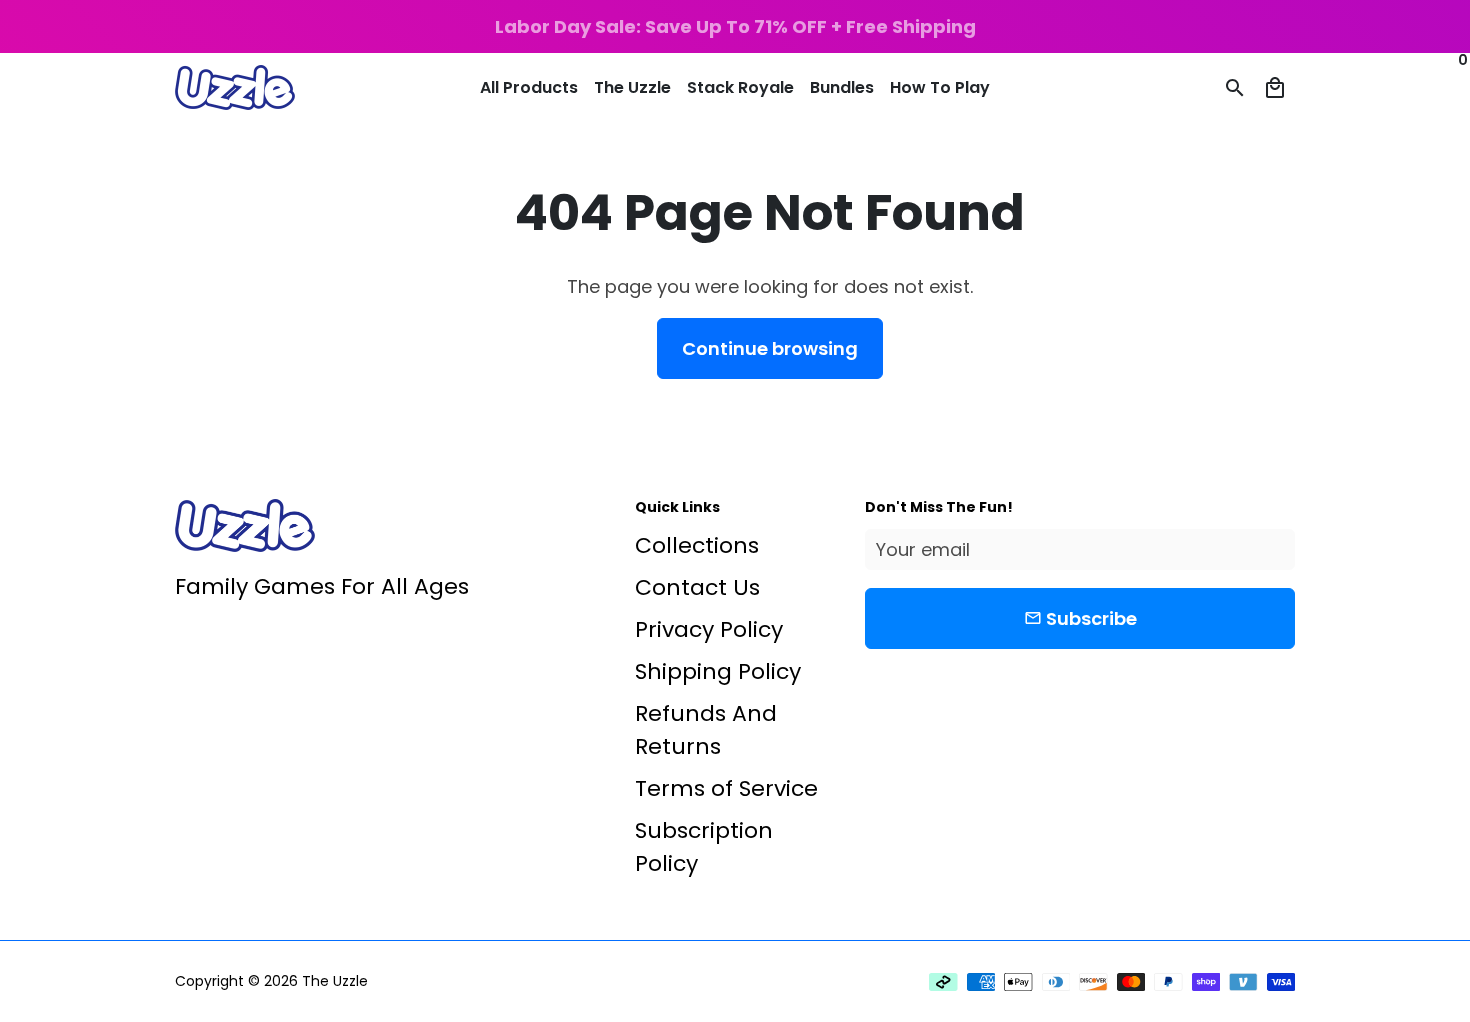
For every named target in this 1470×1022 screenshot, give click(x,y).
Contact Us (697, 587)
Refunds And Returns (706, 730)
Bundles (842, 87)
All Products (529, 87)
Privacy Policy (709, 629)
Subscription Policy (704, 847)
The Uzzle (632, 87)
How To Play (940, 87)
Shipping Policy (718, 671)
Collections (697, 545)
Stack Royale (740, 87)
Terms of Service (726, 788)
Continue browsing (770, 348)
